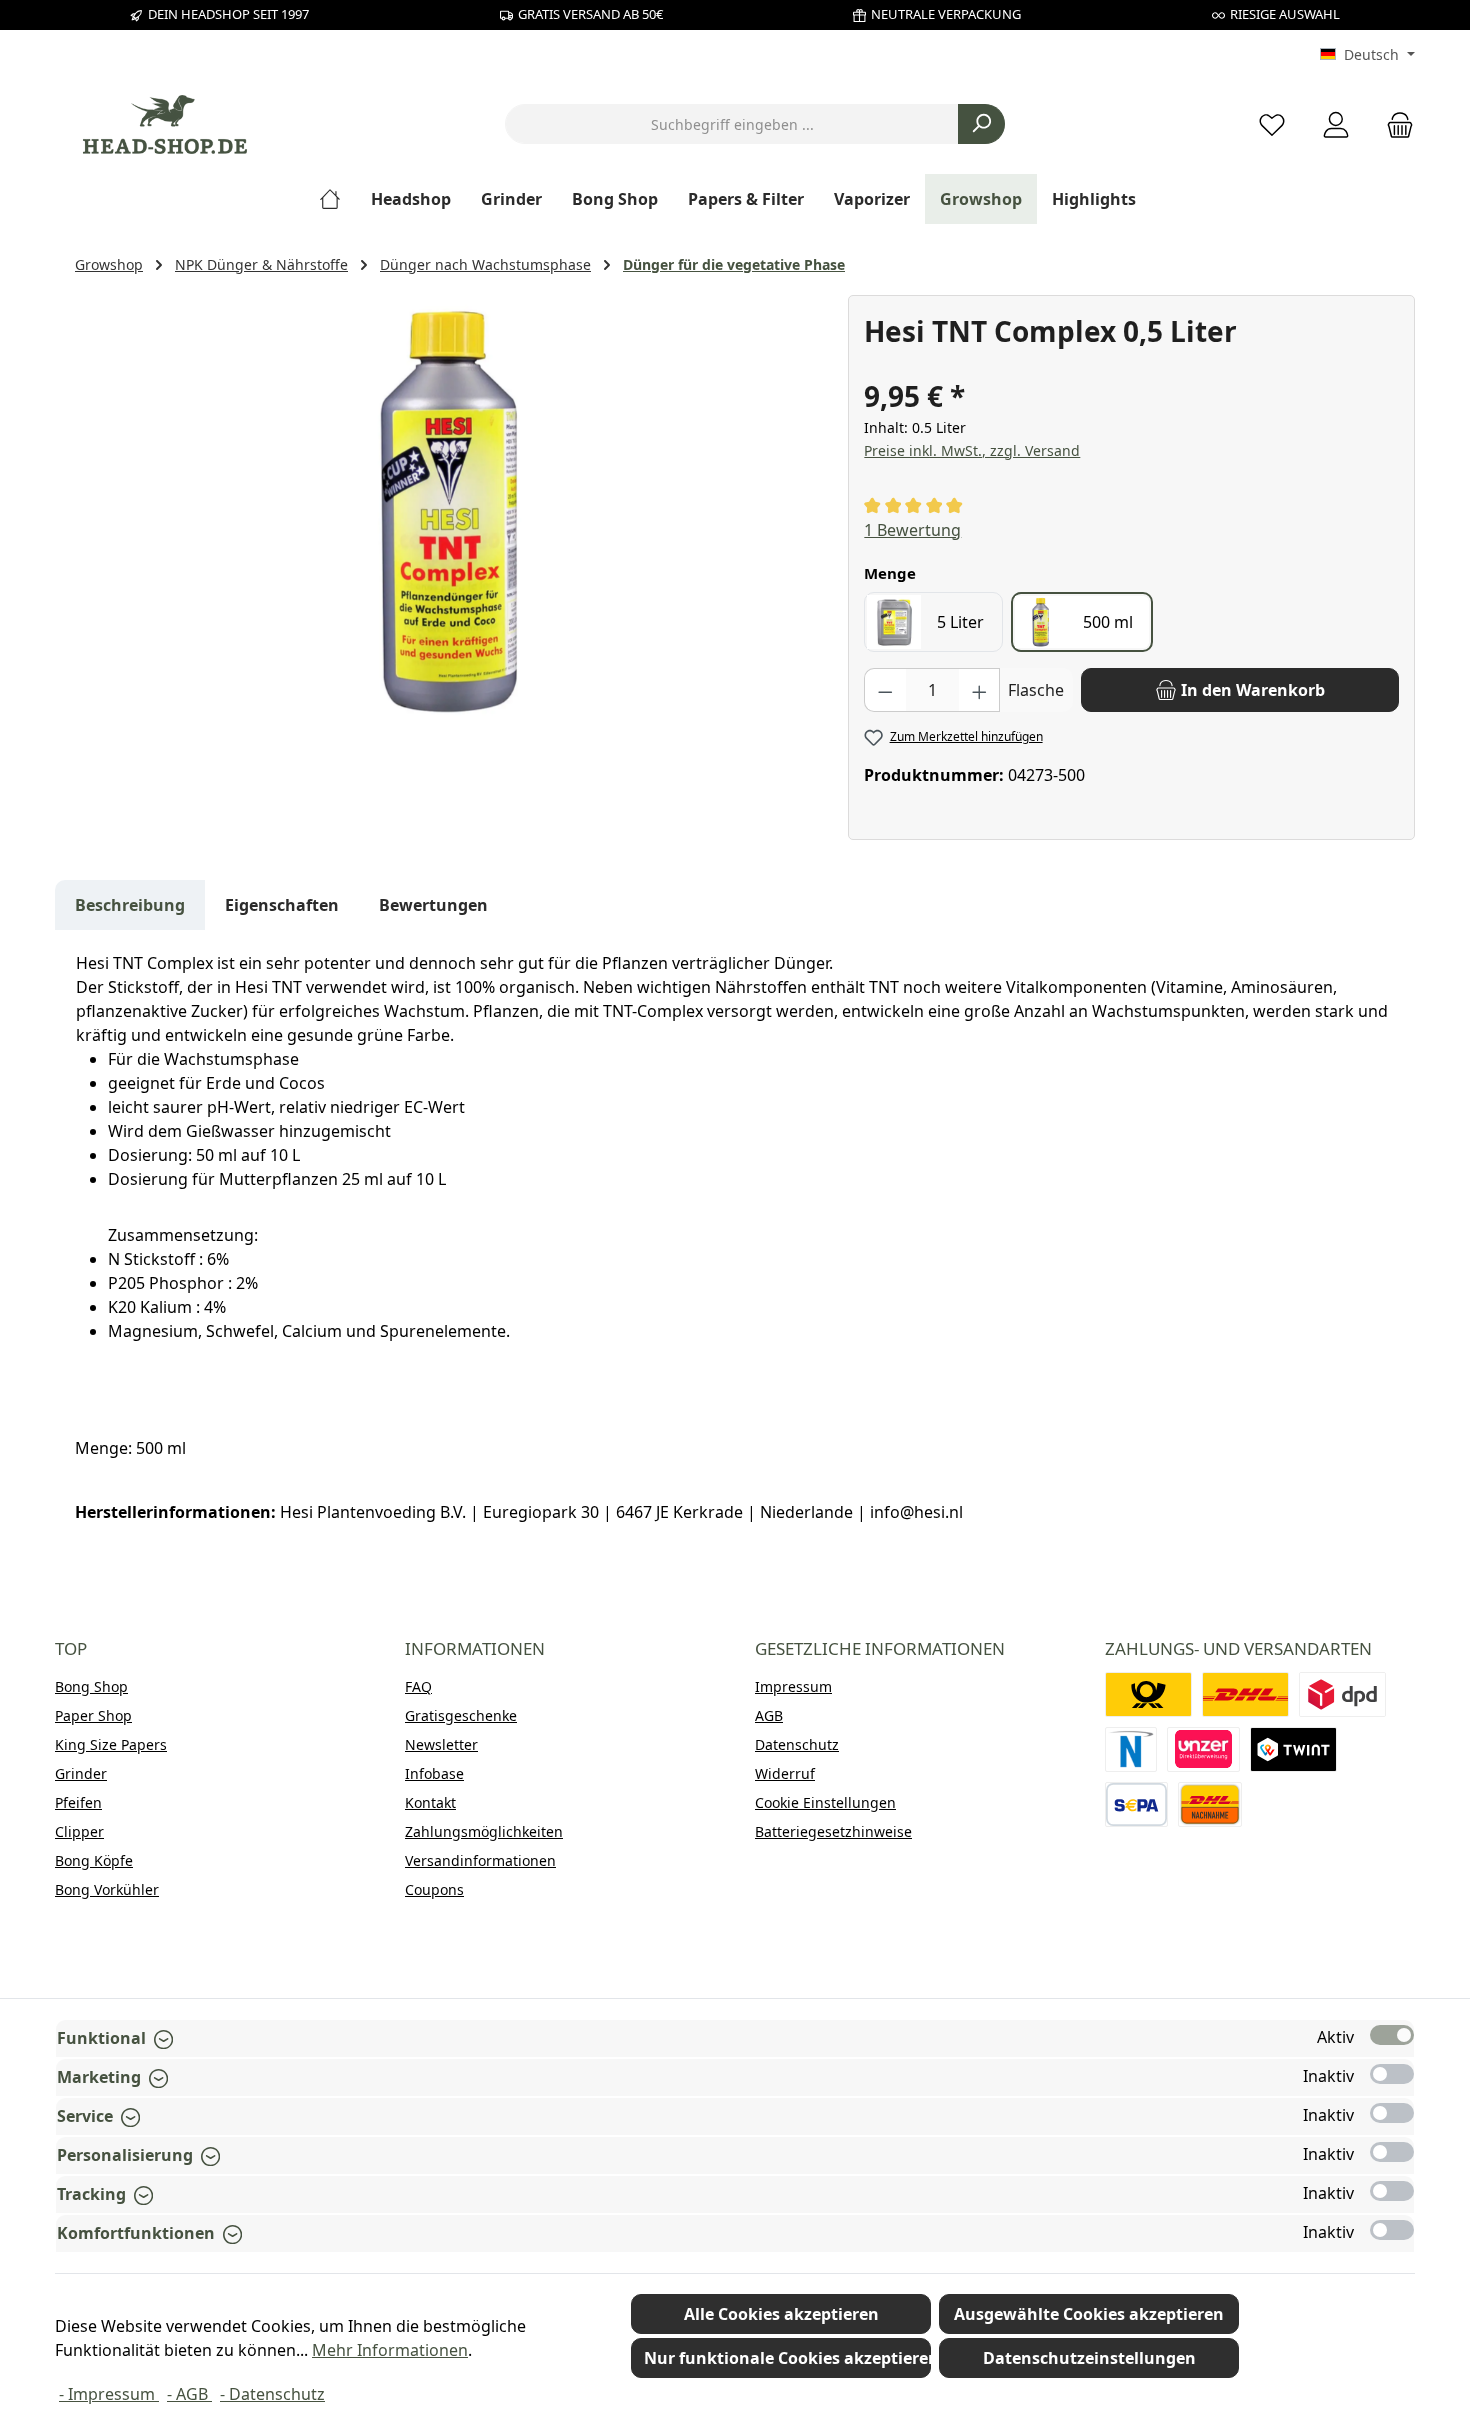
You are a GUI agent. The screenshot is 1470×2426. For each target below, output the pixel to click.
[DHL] (1245, 1694)
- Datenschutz (272, 2394)
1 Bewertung (912, 530)
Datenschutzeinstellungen (1089, 2358)
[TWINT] (1293, 1749)
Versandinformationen (480, 1860)
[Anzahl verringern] (885, 690)
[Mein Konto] (1336, 124)
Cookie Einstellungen (825, 1802)
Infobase (434, 1773)
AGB (769, 1715)
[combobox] (732, 124)
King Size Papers (111, 1744)
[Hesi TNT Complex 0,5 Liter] (451, 510)
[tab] (130, 905)
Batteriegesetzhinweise (833, 1831)
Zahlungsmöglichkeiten (484, 1831)
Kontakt (430, 1802)
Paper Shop (93, 1715)
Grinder (81, 1773)
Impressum (793, 1686)
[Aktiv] (1392, 2035)
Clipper (79, 1831)
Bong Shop (91, 1686)
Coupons (434, 1889)
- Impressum (109, 2394)
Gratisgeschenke (461, 1715)
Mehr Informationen (390, 2350)
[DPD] (1342, 1694)
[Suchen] (981, 124)
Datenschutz (797, 1744)
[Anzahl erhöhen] (980, 690)
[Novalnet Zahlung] (1131, 1749)
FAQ (418, 1686)
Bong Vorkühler (107, 1889)
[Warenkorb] (1394, 124)
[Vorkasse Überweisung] (1136, 1804)
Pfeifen (78, 1802)
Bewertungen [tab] (433, 905)
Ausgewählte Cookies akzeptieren (1089, 2314)
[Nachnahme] (1210, 1804)
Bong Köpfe (94, 1860)
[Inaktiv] (1392, 2074)
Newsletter (441, 1744)
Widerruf (785, 1773)
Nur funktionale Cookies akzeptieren (787, 2358)
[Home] (337, 199)
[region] (451, 510)
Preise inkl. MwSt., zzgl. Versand (972, 450)
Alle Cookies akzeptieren (781, 2314)
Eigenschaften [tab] (282, 905)
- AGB (189, 2394)
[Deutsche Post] (1148, 1694)
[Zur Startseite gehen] (165, 124)
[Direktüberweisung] (1204, 1749)
